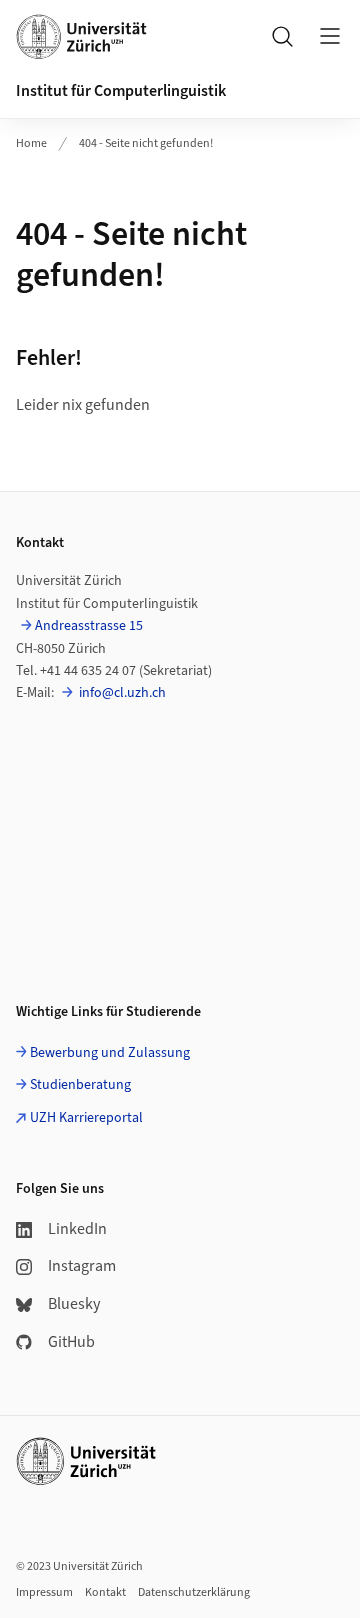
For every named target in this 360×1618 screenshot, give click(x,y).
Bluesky (74, 1304)
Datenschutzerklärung (194, 1592)
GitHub (71, 1342)
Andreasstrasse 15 (89, 626)
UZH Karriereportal (86, 1118)
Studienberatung (80, 1085)
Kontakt (105, 1592)
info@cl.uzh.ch (121, 693)
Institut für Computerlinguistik (121, 91)
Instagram (82, 1266)
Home (31, 143)
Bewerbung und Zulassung (110, 1053)
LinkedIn (77, 1229)
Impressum (44, 1592)
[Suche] (282, 36)
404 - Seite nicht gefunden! (146, 143)
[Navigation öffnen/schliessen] (330, 36)
